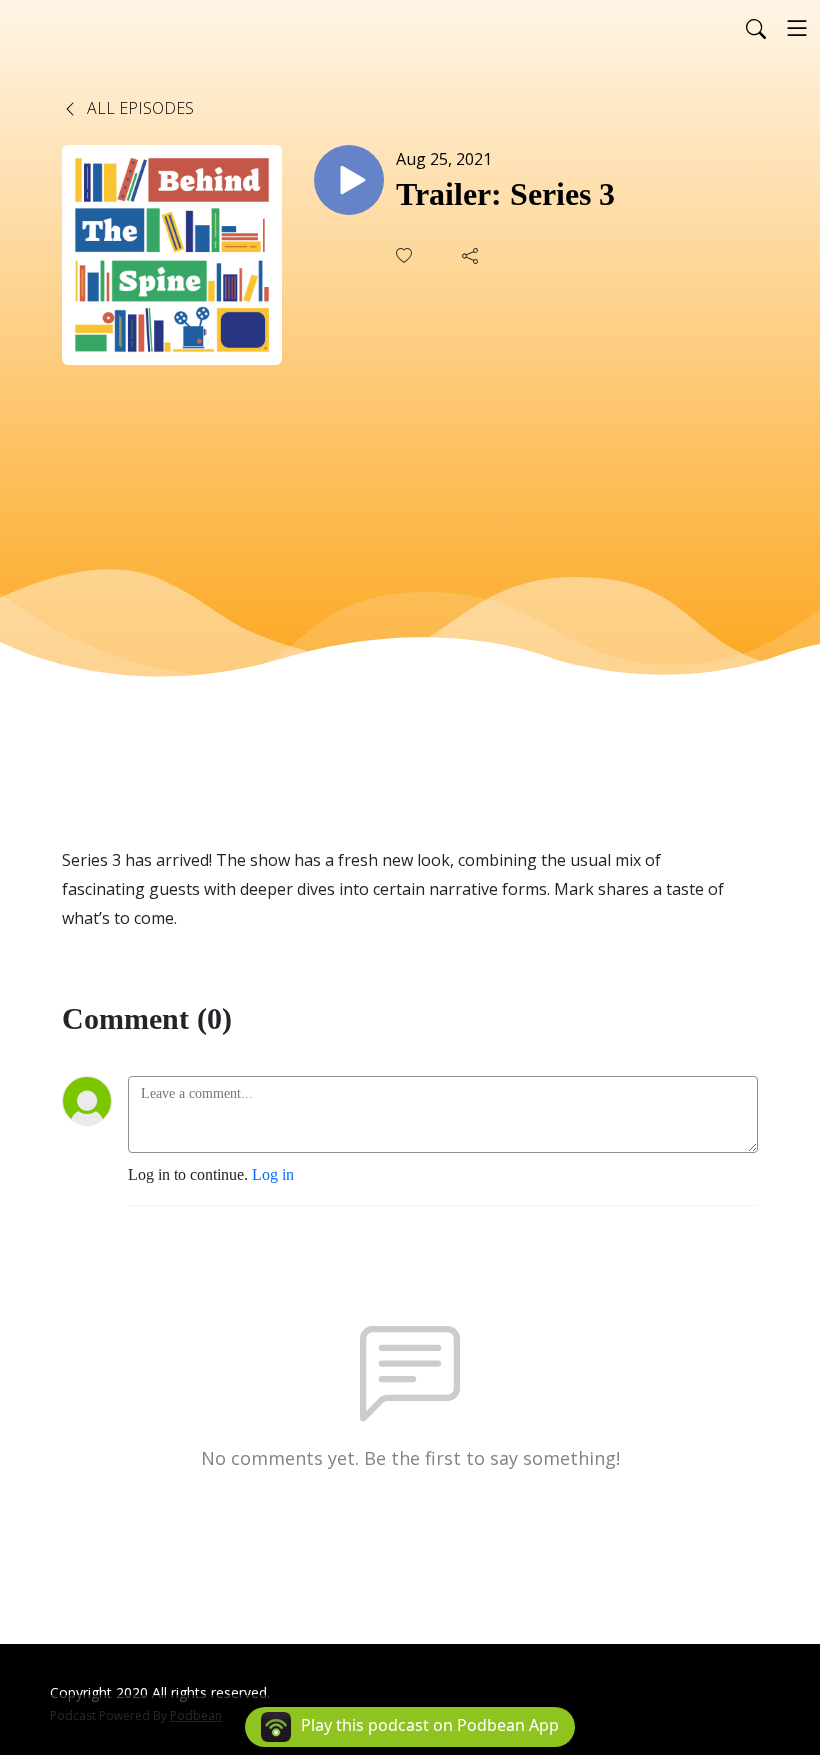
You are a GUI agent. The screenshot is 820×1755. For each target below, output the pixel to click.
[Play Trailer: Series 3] (349, 180)
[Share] (472, 256)
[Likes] (406, 255)
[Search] (756, 28)
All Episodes (138, 108)
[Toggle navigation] (797, 28)
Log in (273, 1174)
